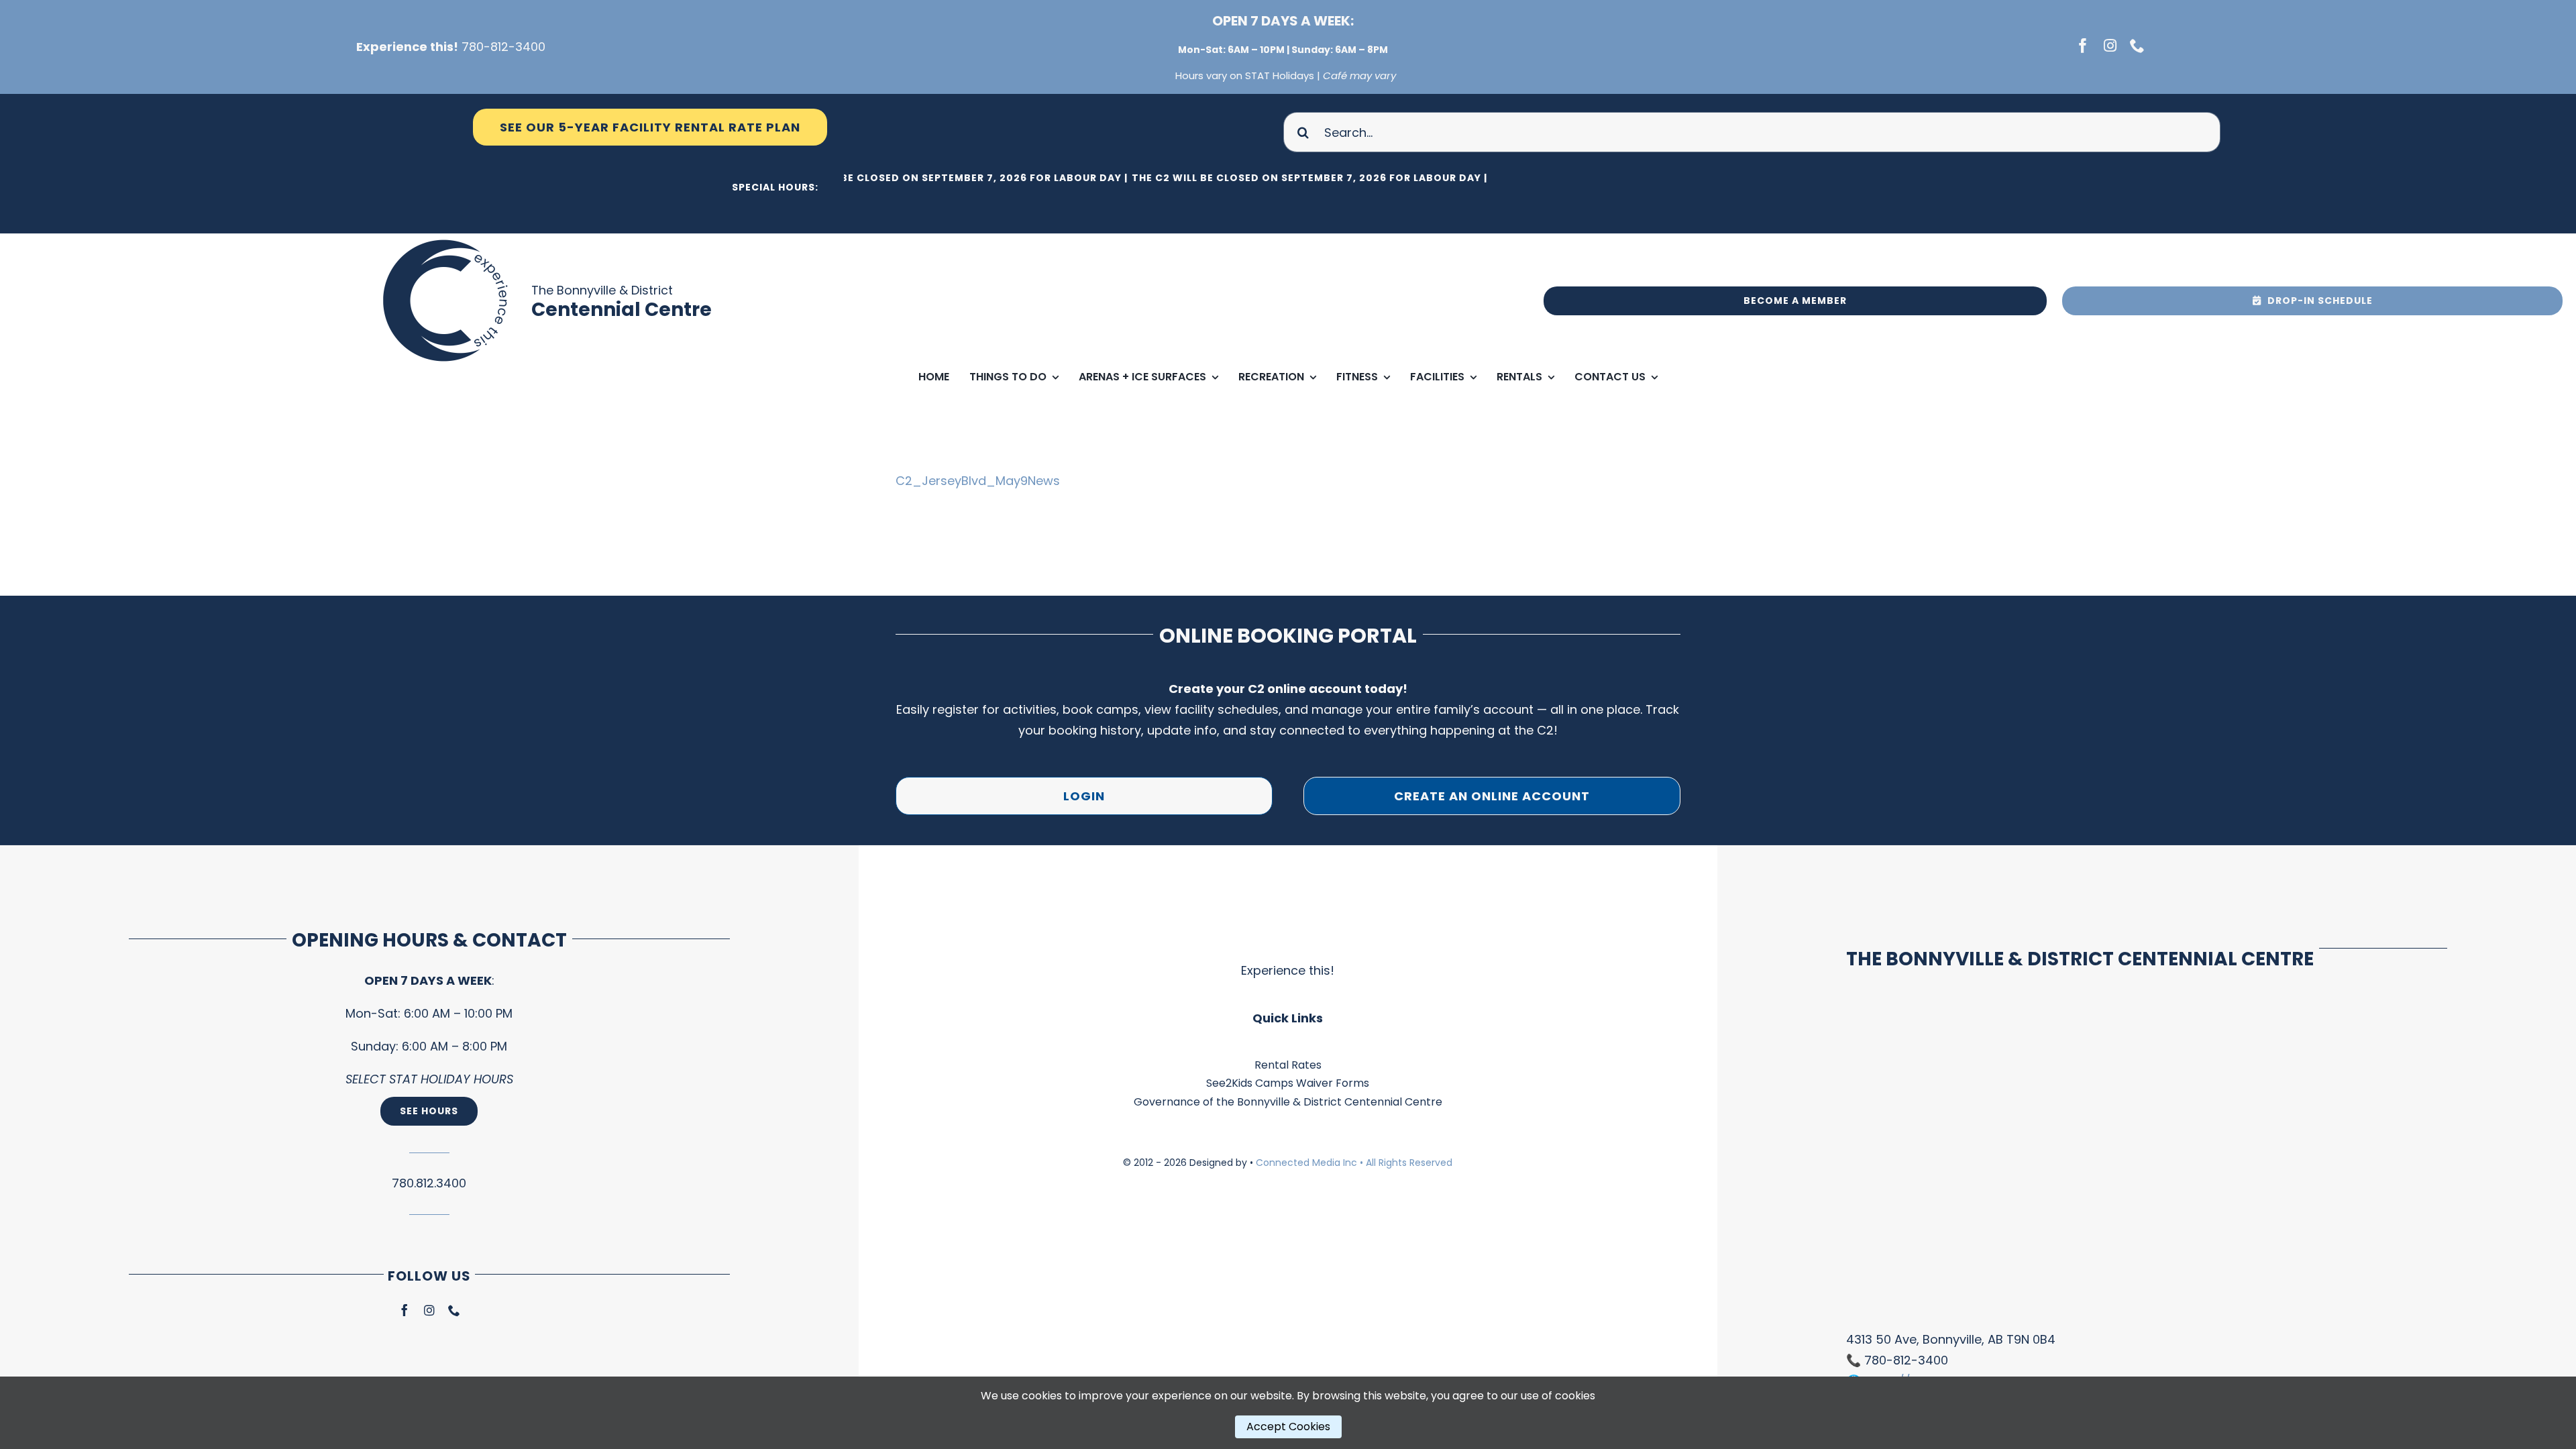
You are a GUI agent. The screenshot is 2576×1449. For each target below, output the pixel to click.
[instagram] (2110, 46)
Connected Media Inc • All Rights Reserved (1354, 1163)
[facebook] (2083, 46)
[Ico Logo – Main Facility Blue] (447, 239)
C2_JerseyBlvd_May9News (978, 481)
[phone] (2137, 46)
